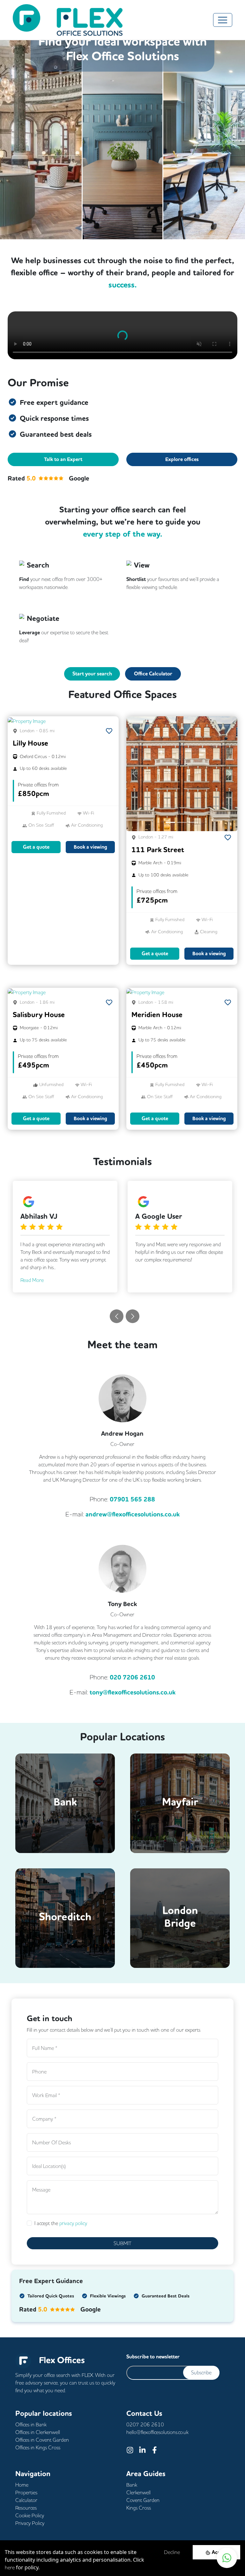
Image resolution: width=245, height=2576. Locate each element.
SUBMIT (122, 2243)
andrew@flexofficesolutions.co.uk (133, 1514)
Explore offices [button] (182, 459)
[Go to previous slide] (117, 1316)
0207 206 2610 (145, 2424)
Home (22, 2485)
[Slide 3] (193, 822)
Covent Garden (143, 2500)
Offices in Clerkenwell (38, 2432)
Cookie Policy (30, 2515)
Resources (26, 2508)
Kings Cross (139, 2508)
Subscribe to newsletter (153, 2357)
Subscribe (201, 2372)
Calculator (26, 2500)
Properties (26, 2492)
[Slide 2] (182, 822)
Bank (132, 2485)
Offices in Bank (31, 2424)
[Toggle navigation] (223, 20)
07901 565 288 (132, 1499)
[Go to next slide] (133, 1316)
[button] (16, 720)
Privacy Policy (30, 2523)
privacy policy (73, 2223)
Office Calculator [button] (153, 674)
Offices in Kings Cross (38, 2447)
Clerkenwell (138, 2492)
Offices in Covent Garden (42, 2440)
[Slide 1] (170, 822)
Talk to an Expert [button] (63, 459)
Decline (172, 2552)
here (10, 2567)
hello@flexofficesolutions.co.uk (157, 2432)
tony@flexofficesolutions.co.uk (133, 1692)
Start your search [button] (92, 674)
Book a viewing (90, 847)
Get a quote (36, 847)
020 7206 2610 (132, 1677)
